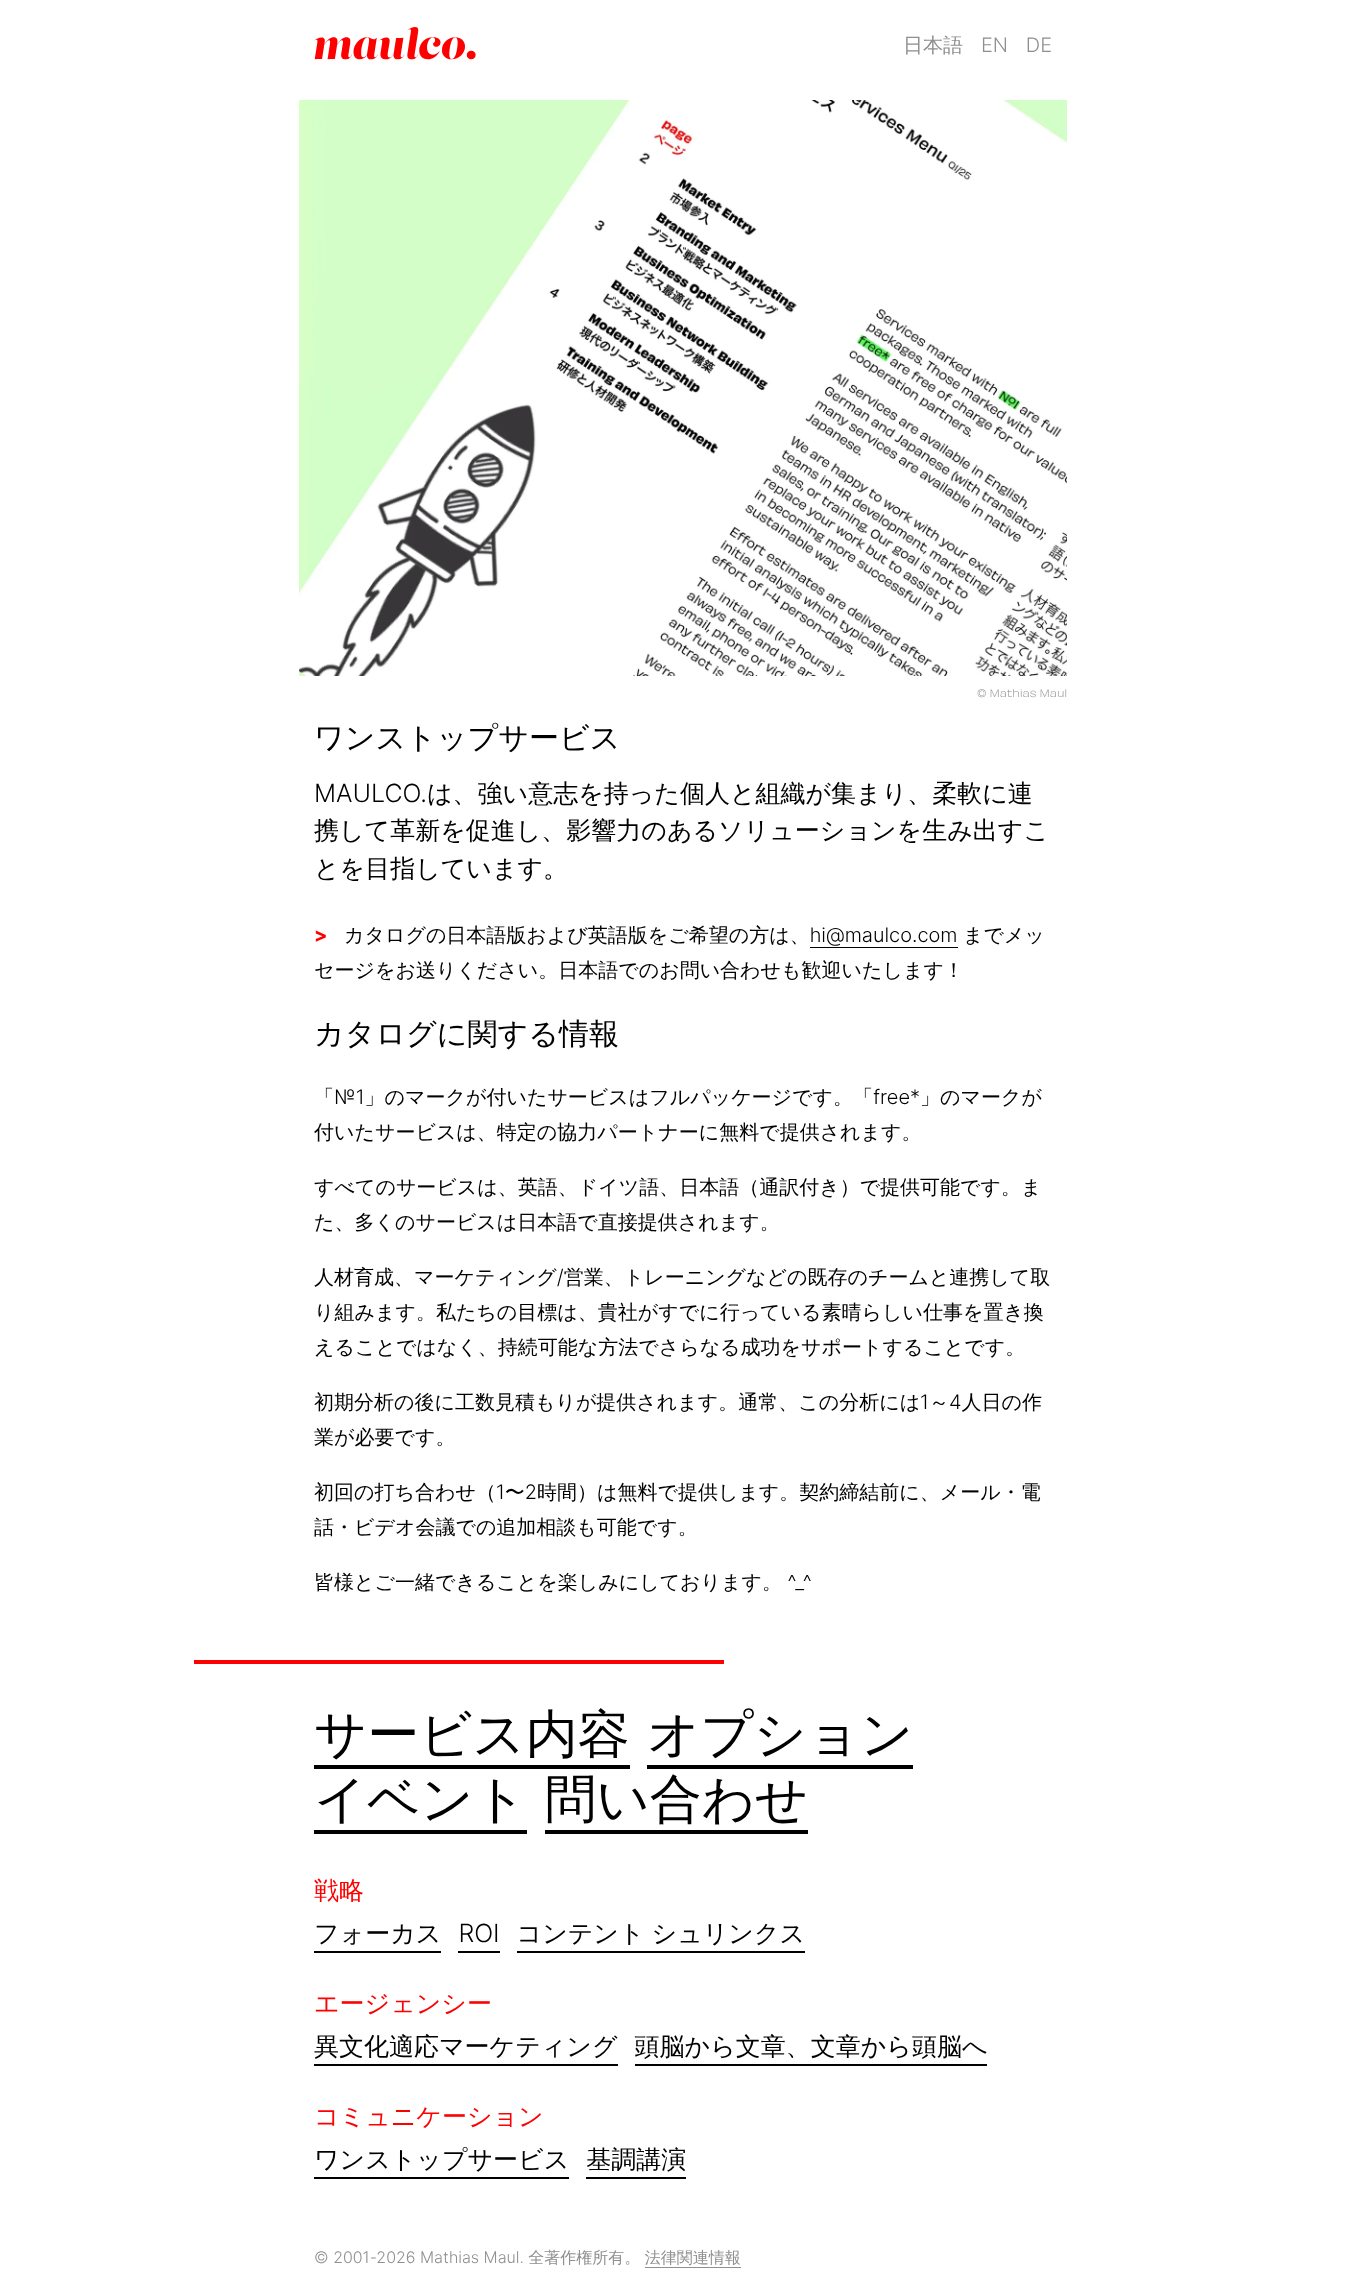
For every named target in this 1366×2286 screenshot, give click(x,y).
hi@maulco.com (884, 935)
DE (1039, 45)
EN (994, 45)
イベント (420, 1798)
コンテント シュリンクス (661, 1934)
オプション (780, 1733)
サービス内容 (472, 1733)
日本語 (933, 45)
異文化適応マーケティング (466, 2047)
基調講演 (636, 2160)
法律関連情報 (693, 2257)
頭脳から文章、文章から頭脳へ (811, 2047)
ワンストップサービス (441, 2160)
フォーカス (377, 1934)
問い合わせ (677, 1798)
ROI (478, 1934)
